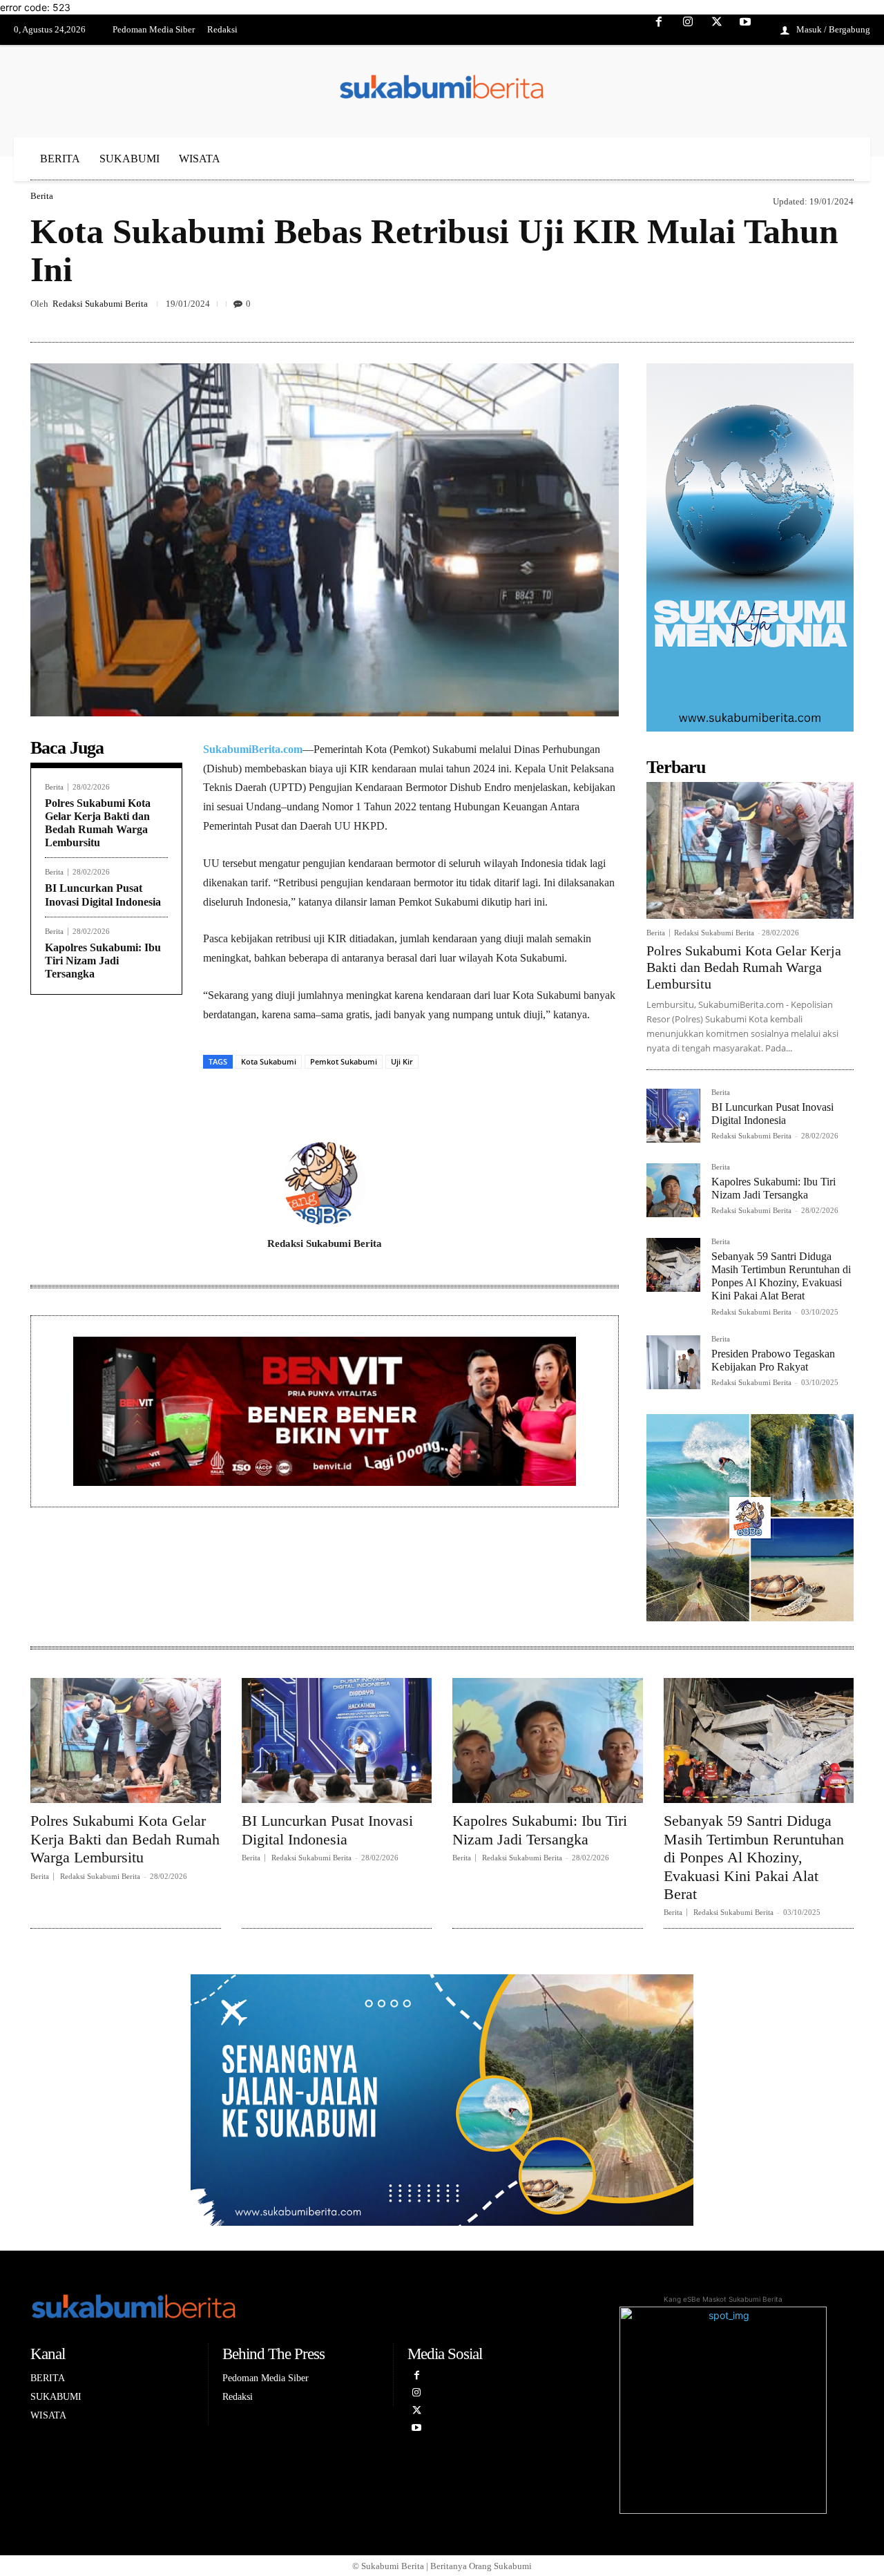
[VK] (775, 309)
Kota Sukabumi (269, 1061)
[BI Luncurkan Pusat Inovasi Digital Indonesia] (673, 1116)
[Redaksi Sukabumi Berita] (325, 1183)
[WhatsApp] (807, 309)
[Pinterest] (743, 309)
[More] (839, 309)
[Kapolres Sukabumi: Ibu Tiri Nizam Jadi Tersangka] (673, 1190)
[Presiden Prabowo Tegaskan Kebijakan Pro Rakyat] (673, 1362)
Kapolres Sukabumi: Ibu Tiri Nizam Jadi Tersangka (103, 961)
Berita (42, 196)
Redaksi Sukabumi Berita (100, 304)
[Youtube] (745, 30)
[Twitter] (717, 30)
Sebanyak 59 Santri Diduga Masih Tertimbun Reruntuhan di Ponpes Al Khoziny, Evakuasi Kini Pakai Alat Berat (781, 1276)
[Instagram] (688, 30)
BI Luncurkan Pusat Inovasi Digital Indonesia (327, 1830)
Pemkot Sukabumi (344, 1061)
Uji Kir (402, 1061)
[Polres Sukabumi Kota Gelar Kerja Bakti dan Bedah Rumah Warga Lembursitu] (750, 850)
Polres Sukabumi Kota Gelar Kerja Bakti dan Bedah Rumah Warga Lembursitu (744, 967)
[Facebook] (660, 30)
